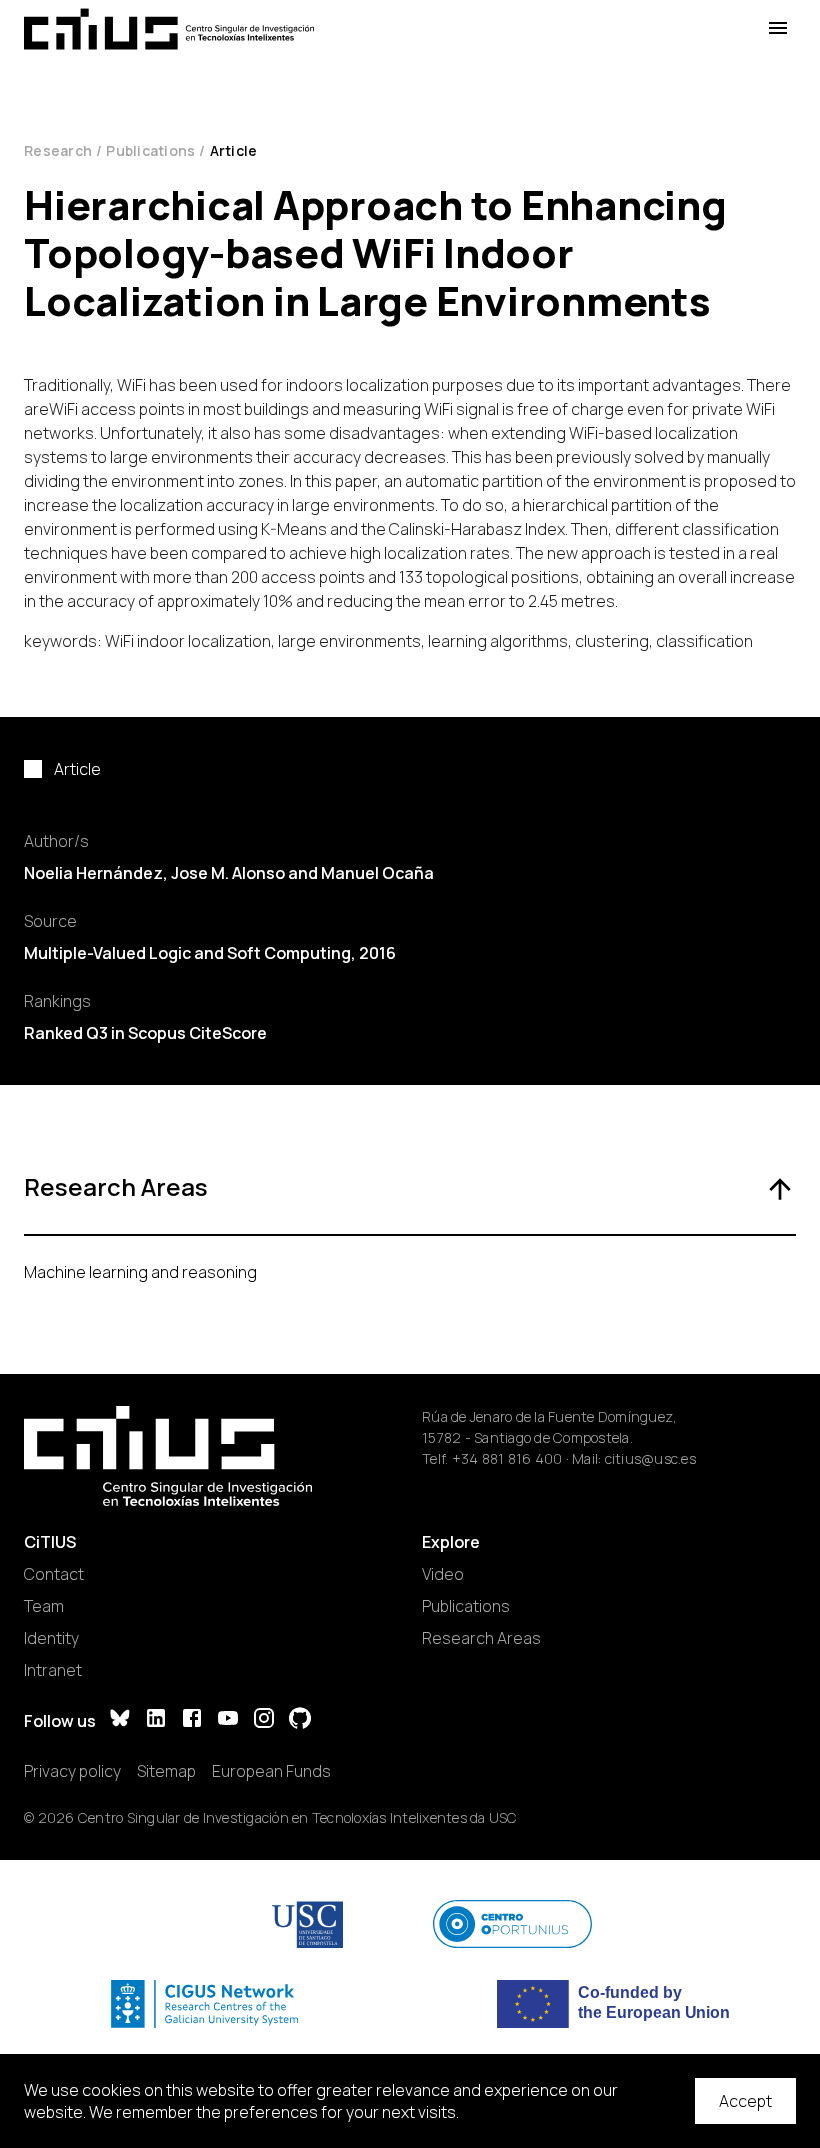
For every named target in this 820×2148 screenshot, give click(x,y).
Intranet (53, 1670)
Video (443, 1574)
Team (44, 1606)
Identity (51, 1638)
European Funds (271, 1771)
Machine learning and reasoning (140, 1272)
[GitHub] (300, 1720)
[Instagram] (264, 1720)
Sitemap (166, 1771)
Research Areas (481, 1638)
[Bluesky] (120, 1720)
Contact (54, 1574)
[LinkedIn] (156, 1720)
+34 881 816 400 (507, 1458)
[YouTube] (228, 1720)
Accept (745, 2101)
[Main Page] (169, 29)
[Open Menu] (778, 28)
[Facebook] (192, 1720)
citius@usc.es (650, 1458)
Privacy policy (72, 1771)
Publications (150, 150)
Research (58, 150)
